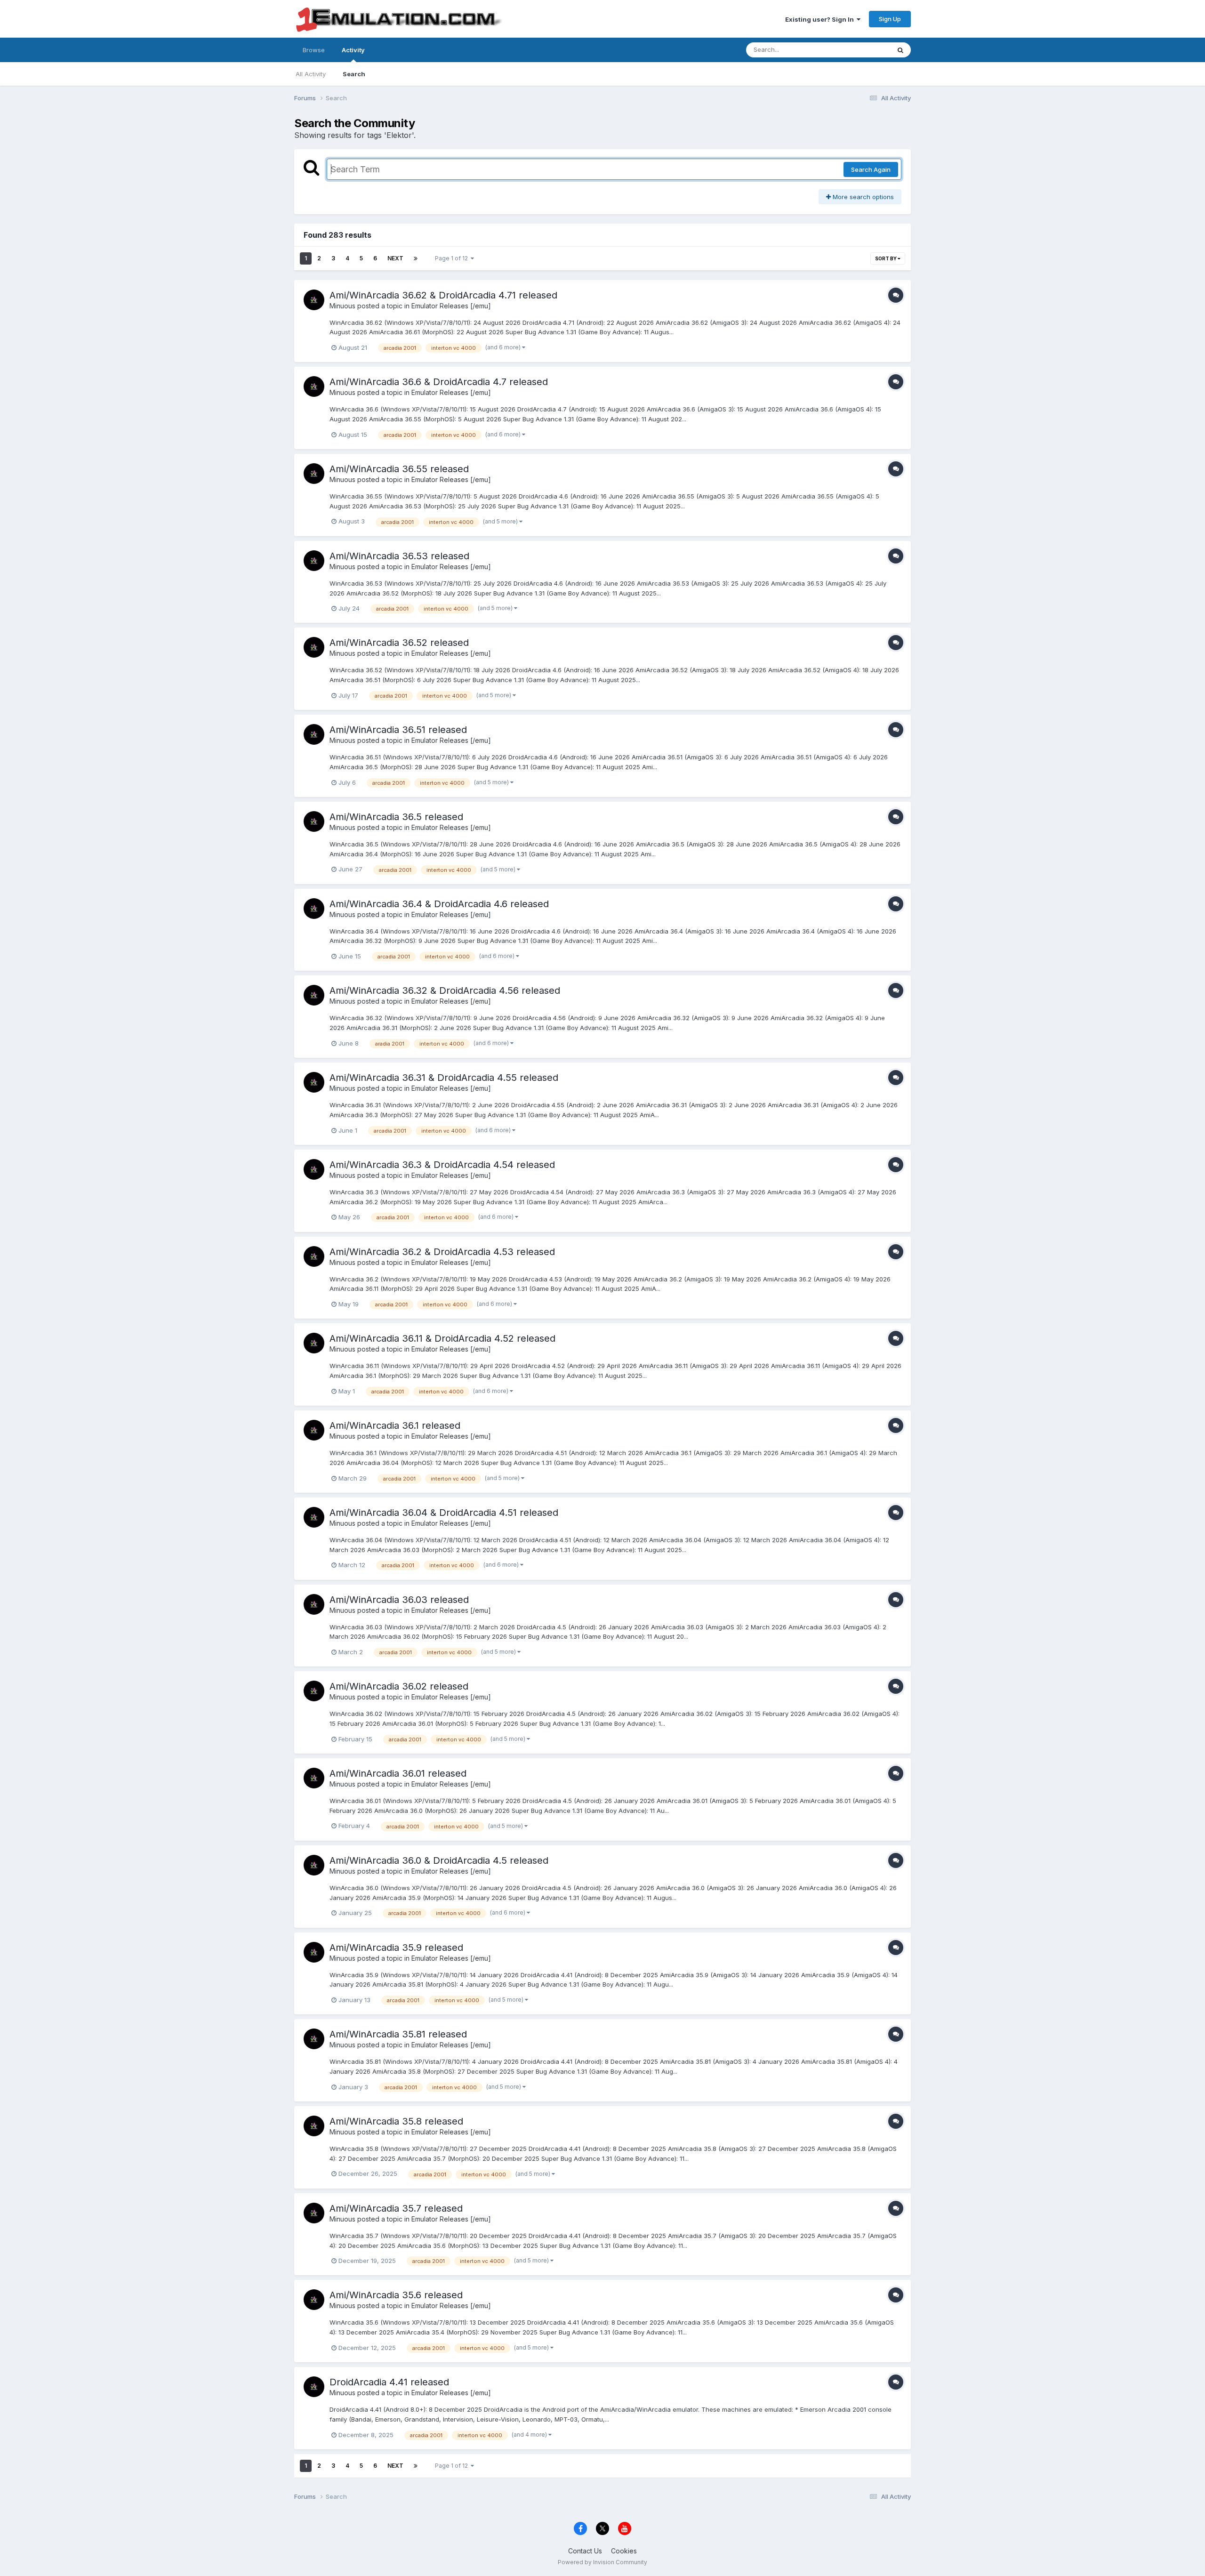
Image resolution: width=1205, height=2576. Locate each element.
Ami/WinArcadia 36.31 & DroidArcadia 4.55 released (444, 1078)
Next (395, 258)
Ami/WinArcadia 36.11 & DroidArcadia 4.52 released (442, 1338)
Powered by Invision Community (602, 2562)
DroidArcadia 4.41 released (389, 2382)
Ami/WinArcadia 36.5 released (396, 817)
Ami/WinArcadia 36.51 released (398, 730)
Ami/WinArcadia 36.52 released (399, 643)
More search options (862, 197)
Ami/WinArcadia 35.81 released (398, 2034)
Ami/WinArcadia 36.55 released (399, 469)
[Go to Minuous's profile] (314, 300)
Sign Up (890, 19)
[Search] (900, 50)
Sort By (886, 258)
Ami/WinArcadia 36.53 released (399, 556)
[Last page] (416, 258)
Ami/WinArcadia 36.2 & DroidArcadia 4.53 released (442, 1252)
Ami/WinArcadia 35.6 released (396, 2295)
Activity (353, 50)
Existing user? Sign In (821, 19)
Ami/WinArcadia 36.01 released (398, 1773)
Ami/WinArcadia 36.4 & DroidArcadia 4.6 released (439, 904)
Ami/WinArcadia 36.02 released (399, 1686)
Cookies (624, 2551)
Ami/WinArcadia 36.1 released (395, 1425)
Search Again (871, 169)
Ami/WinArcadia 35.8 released (396, 2121)
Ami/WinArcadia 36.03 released (399, 1600)
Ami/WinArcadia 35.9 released (396, 1948)
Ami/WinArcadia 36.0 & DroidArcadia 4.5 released (439, 1860)
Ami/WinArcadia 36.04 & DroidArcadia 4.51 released (444, 1513)
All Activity (311, 74)
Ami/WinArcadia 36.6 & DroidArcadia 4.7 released (439, 382)
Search (354, 74)
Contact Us (585, 2551)
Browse (314, 50)
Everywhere (861, 50)
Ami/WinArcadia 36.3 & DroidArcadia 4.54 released (442, 1165)
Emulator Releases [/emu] (451, 306)
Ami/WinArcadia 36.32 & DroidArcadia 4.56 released (445, 990)
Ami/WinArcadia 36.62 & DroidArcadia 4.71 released (443, 295)
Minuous (342, 306)
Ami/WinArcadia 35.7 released (396, 2208)
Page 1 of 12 (453, 258)
